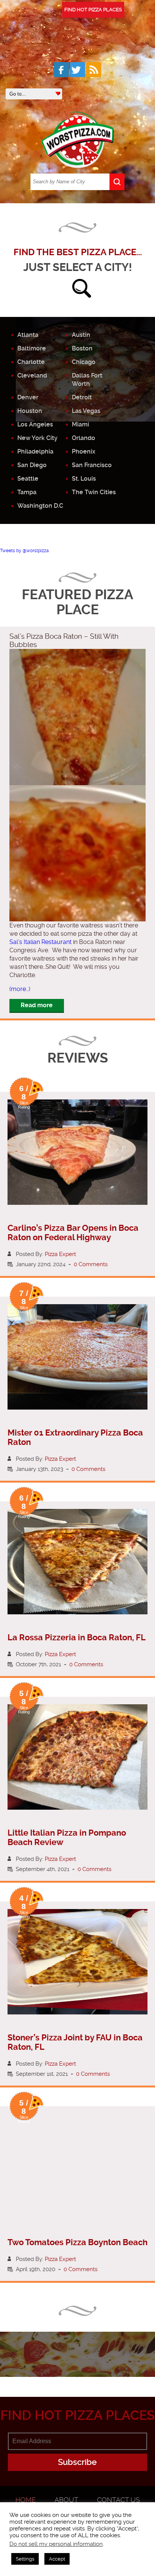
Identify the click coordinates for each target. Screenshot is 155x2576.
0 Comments (91, 1264)
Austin (81, 335)
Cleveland (32, 375)
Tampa (27, 492)
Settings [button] (25, 2559)
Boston (82, 348)
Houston (30, 411)
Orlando (84, 438)
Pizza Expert (60, 1254)
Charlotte (31, 362)
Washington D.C (40, 506)
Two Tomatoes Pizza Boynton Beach (77, 2242)
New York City (37, 438)
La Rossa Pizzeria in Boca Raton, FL (77, 1637)
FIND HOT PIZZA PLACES (93, 10)
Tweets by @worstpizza (24, 551)
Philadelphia (35, 451)
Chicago (84, 362)
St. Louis (84, 479)
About (66, 2500)
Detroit (82, 397)
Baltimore (32, 348)
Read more (37, 1005)
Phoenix (84, 451)
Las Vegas (86, 411)
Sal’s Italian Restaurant (40, 942)
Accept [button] (57, 2559)
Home (26, 2500)
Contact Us (119, 2500)
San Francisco (92, 465)
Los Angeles (35, 424)
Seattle (28, 479)
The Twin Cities (94, 492)
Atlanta (28, 335)
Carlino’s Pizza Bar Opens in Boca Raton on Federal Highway (73, 1233)
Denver (28, 397)
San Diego (32, 465)
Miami (81, 424)
